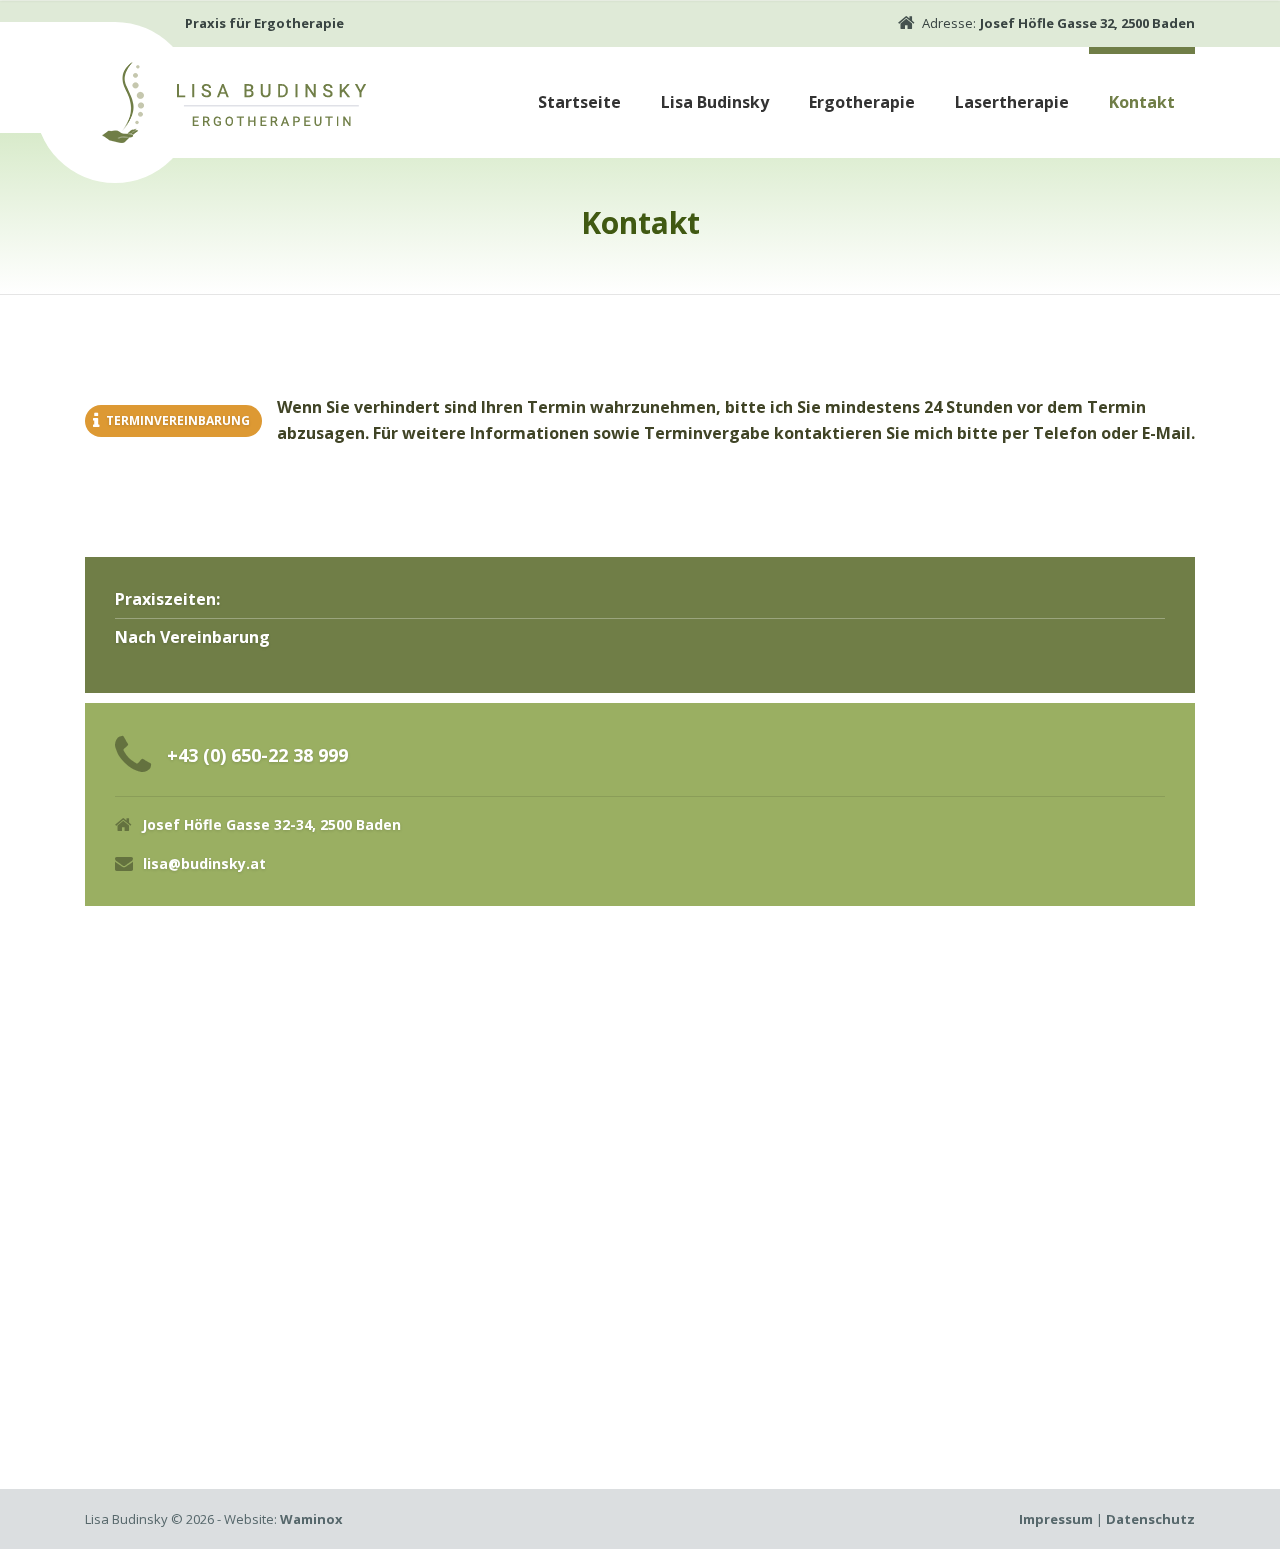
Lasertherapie (1012, 102)
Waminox (311, 1519)
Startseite (579, 102)
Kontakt (1142, 102)
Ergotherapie (862, 102)
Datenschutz (1150, 1519)
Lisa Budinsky (715, 102)
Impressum (1056, 1519)
